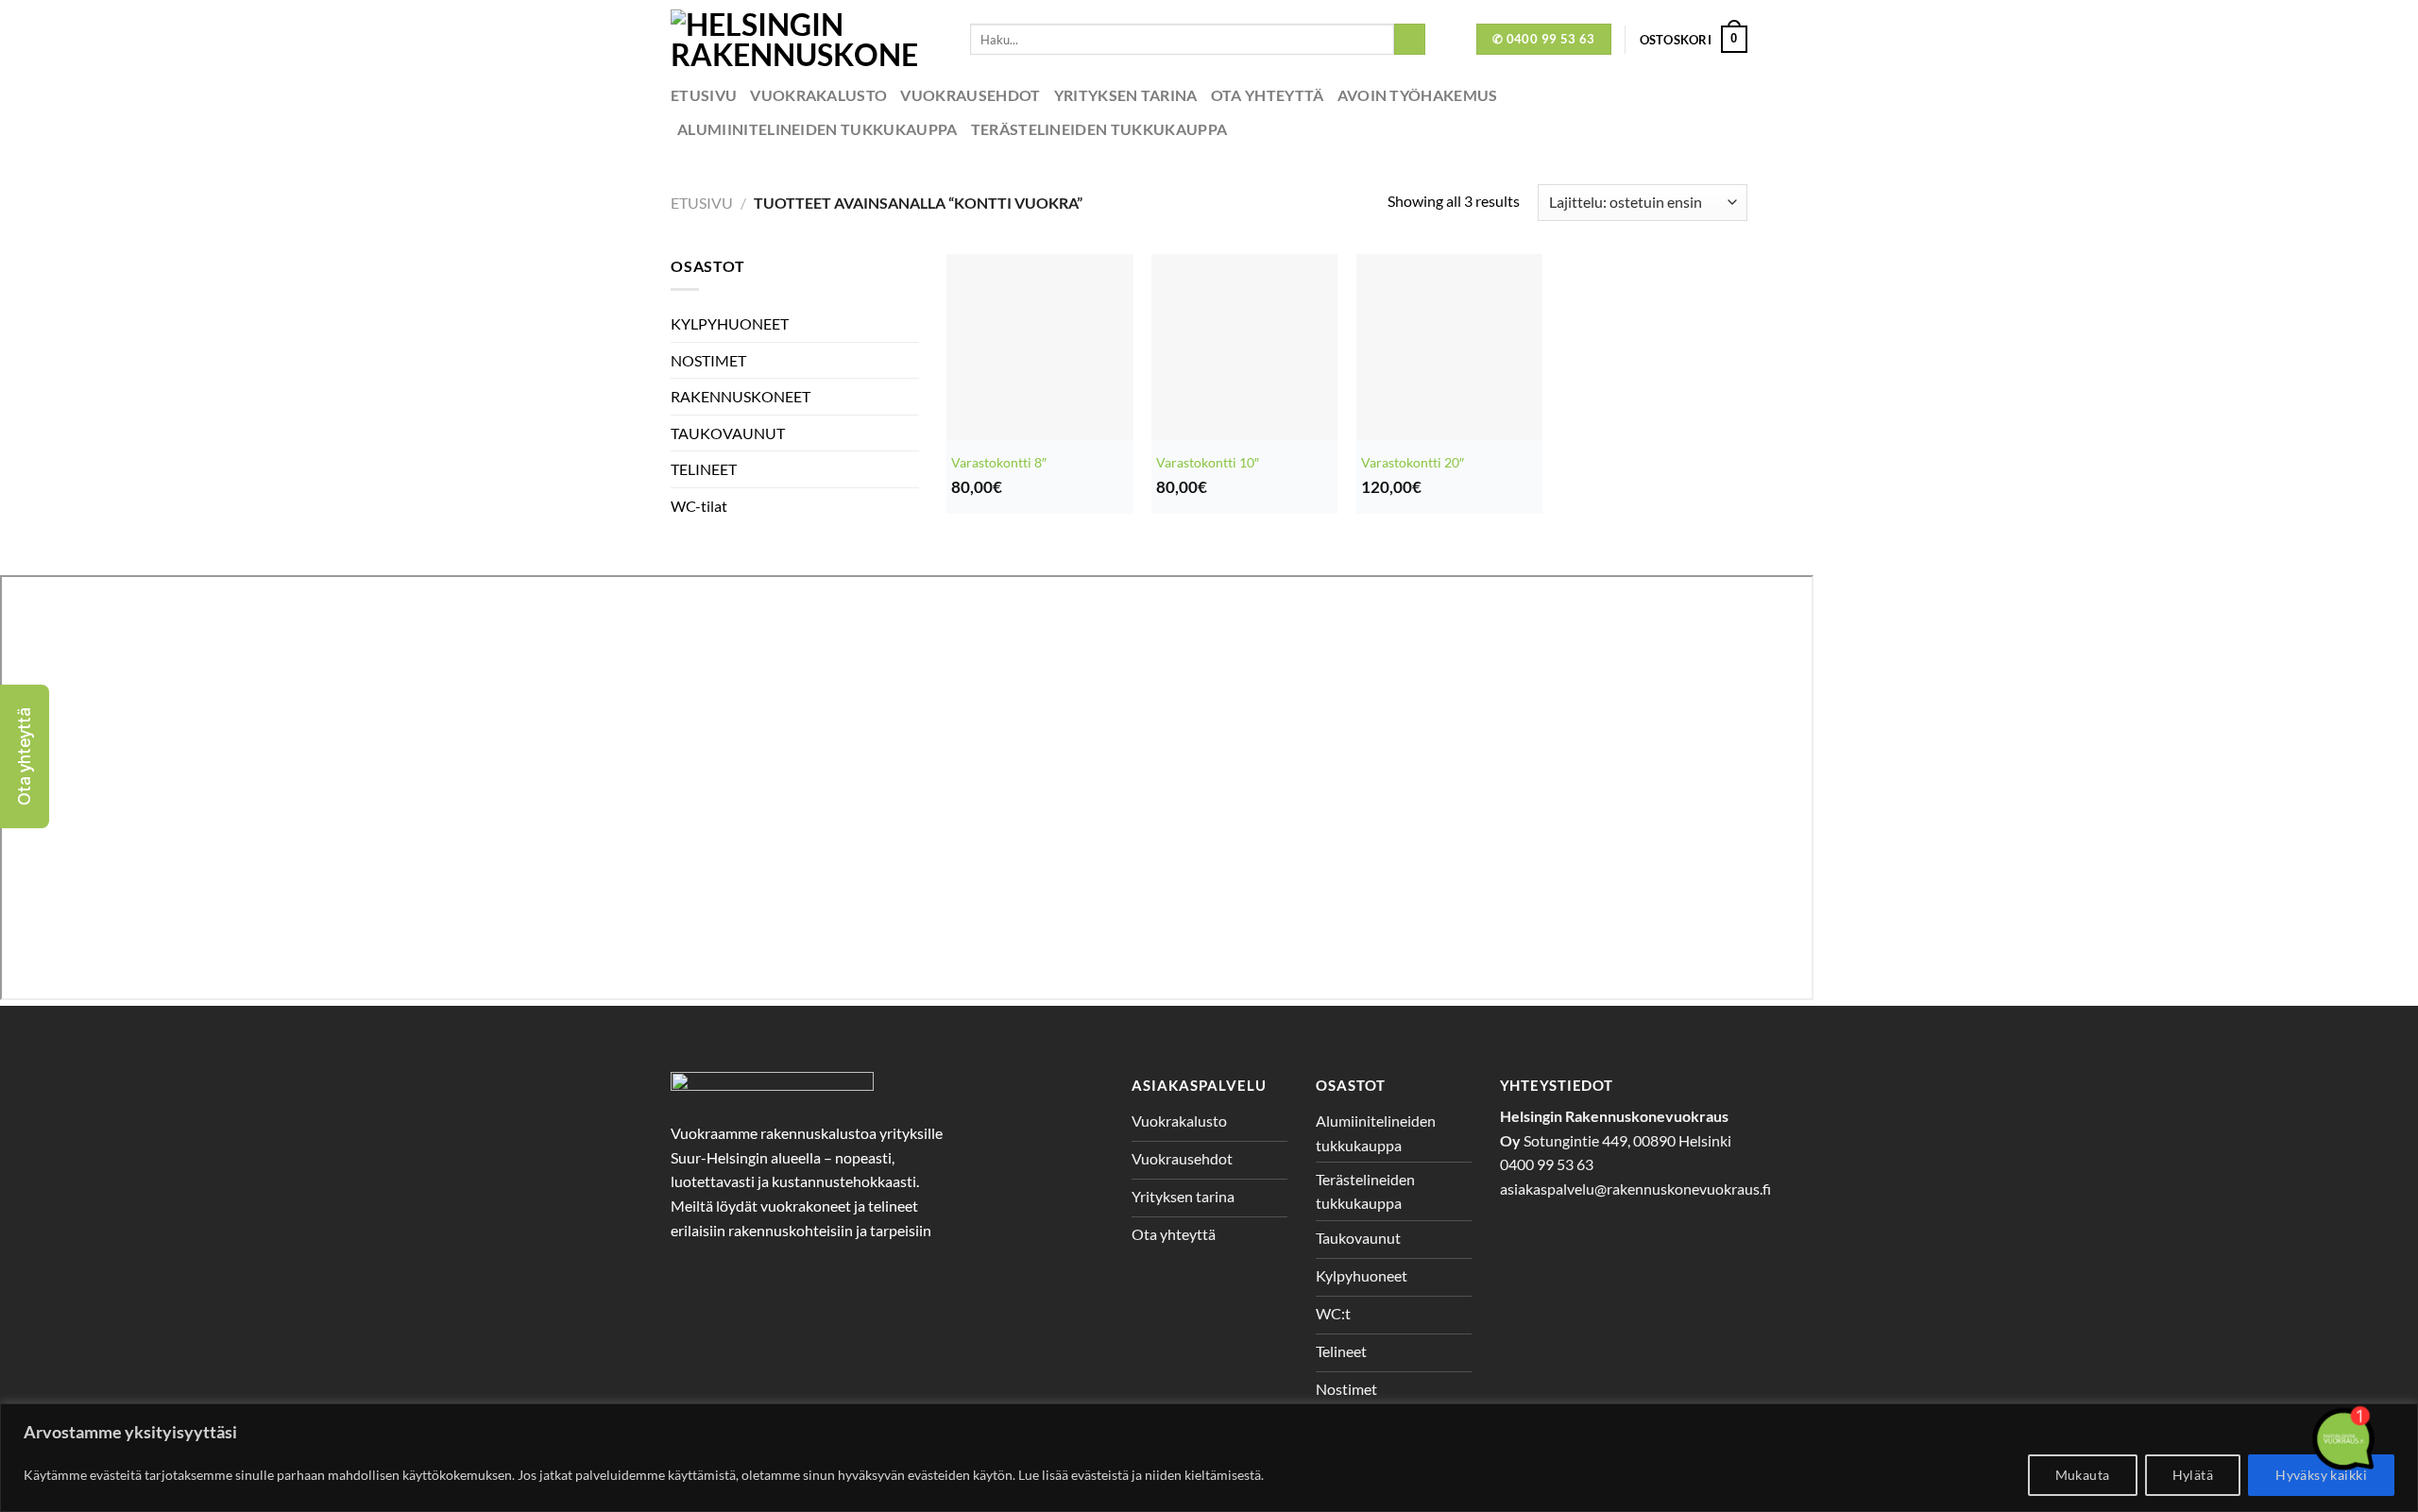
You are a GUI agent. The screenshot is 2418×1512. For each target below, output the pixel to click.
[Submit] (1410, 40)
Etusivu (704, 95)
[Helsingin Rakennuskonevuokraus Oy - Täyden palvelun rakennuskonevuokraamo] (806, 39)
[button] (25, 756)
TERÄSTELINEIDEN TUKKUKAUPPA (1099, 129)
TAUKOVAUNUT (728, 433)
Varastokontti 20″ (1413, 462)
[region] (1209, 1458)
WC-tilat (699, 506)
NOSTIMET (708, 360)
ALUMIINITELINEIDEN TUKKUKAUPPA (817, 129)
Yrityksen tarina (1126, 95)
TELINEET (704, 469)
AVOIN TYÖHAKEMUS (1418, 95)
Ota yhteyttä (1268, 95)
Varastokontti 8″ (999, 462)
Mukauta (2083, 1475)
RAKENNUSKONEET (741, 396)
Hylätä (2193, 1475)
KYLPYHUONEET (730, 323)
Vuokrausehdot (970, 95)
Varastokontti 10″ (1208, 462)
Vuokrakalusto (818, 95)
